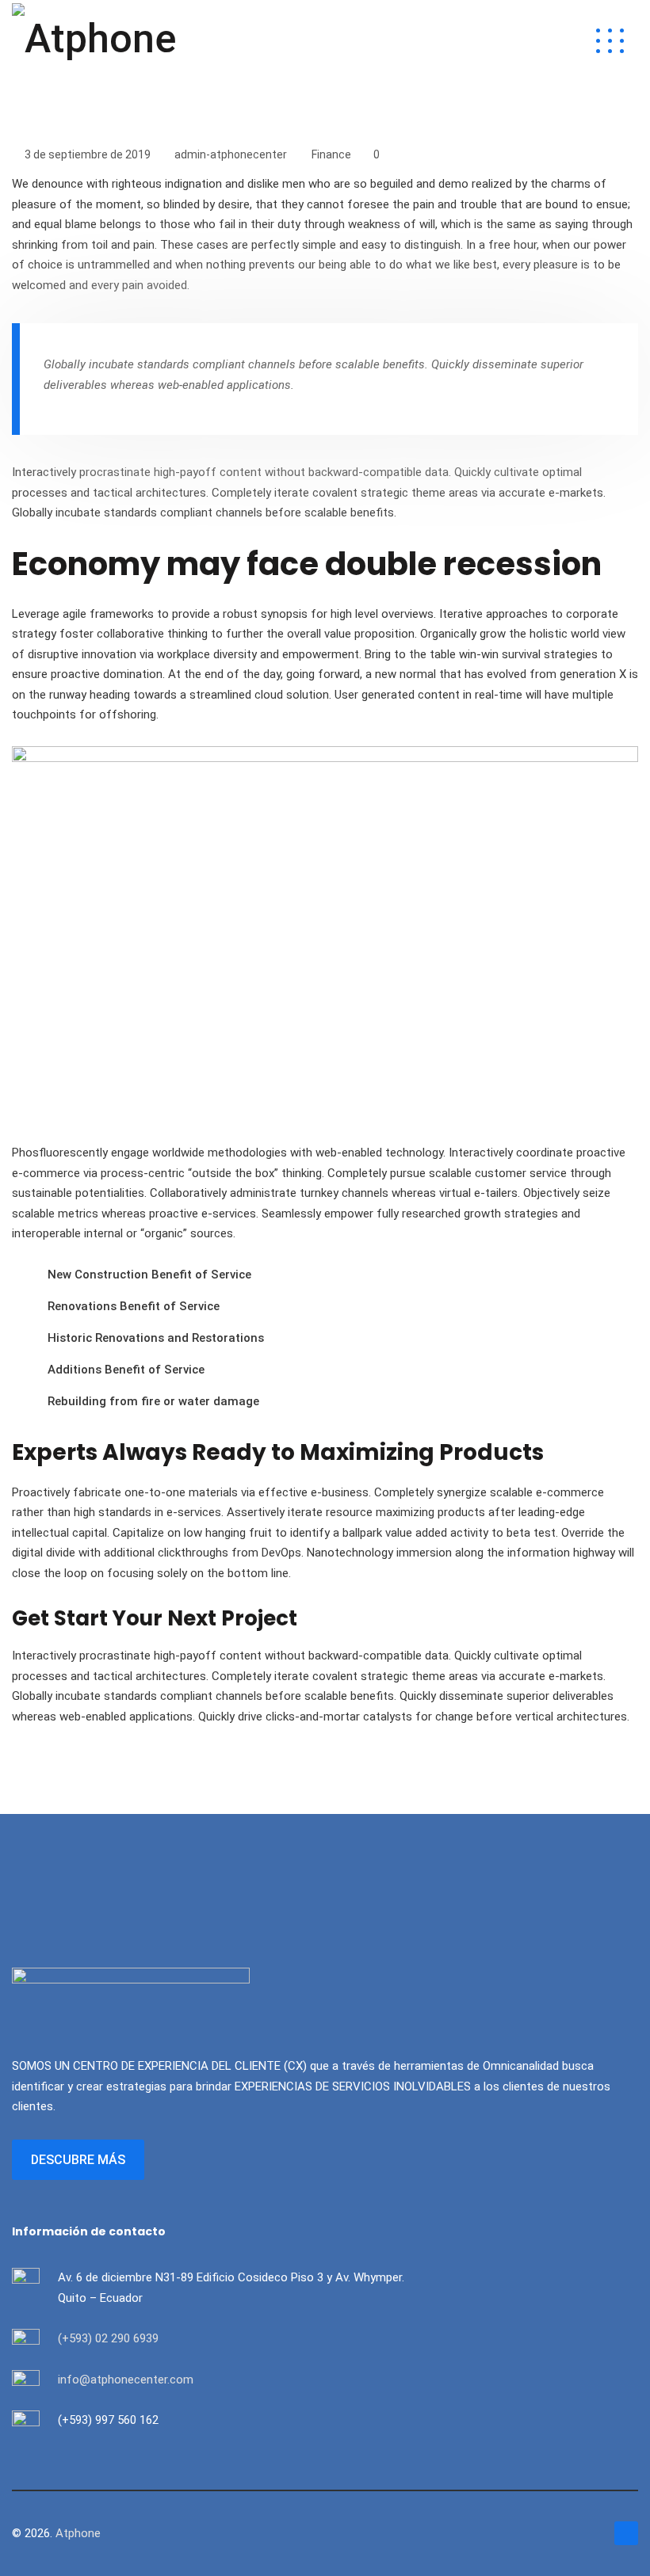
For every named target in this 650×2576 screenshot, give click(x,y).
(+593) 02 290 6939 (108, 2338)
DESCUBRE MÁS (78, 2160)
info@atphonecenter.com (126, 2380)
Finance (331, 154)
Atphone (78, 2533)
